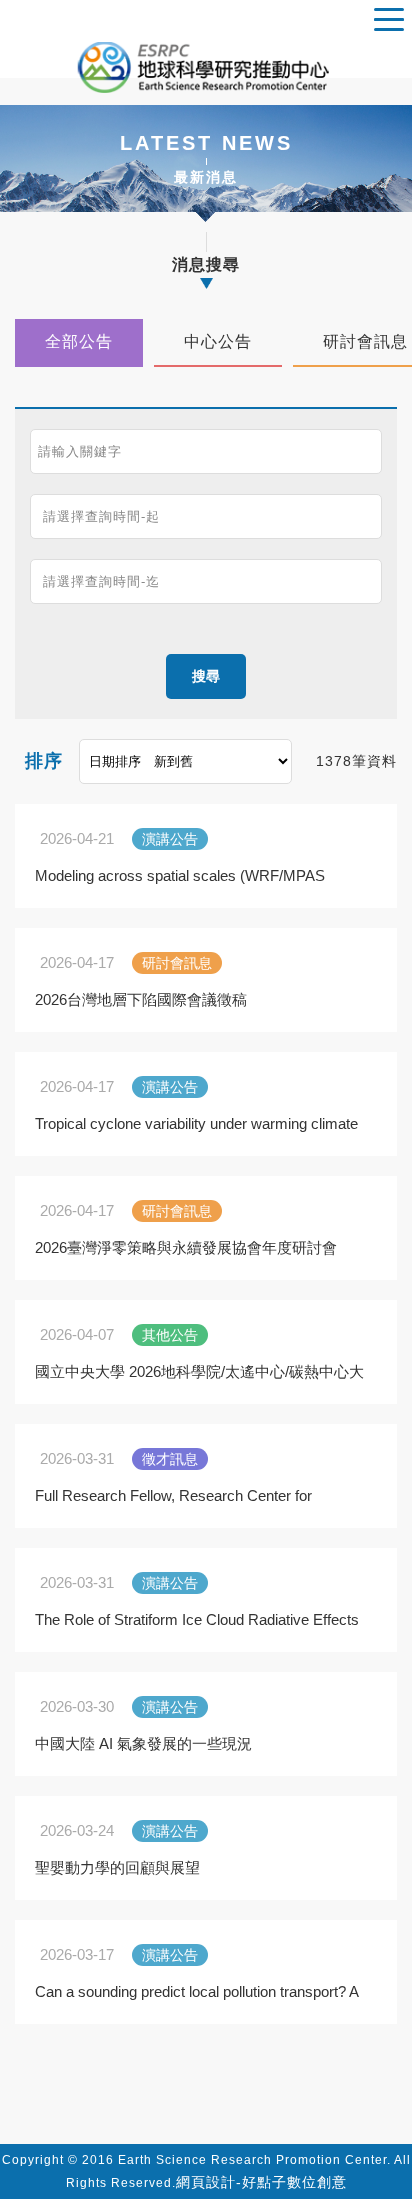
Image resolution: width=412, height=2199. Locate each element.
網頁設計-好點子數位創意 (261, 2182)
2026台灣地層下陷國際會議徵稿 (141, 999)
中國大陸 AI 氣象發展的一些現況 (143, 1743)
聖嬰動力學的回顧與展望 (117, 1867)
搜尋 (206, 676)
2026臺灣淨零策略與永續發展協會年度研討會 (186, 1247)
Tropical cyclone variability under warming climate (196, 1123)
